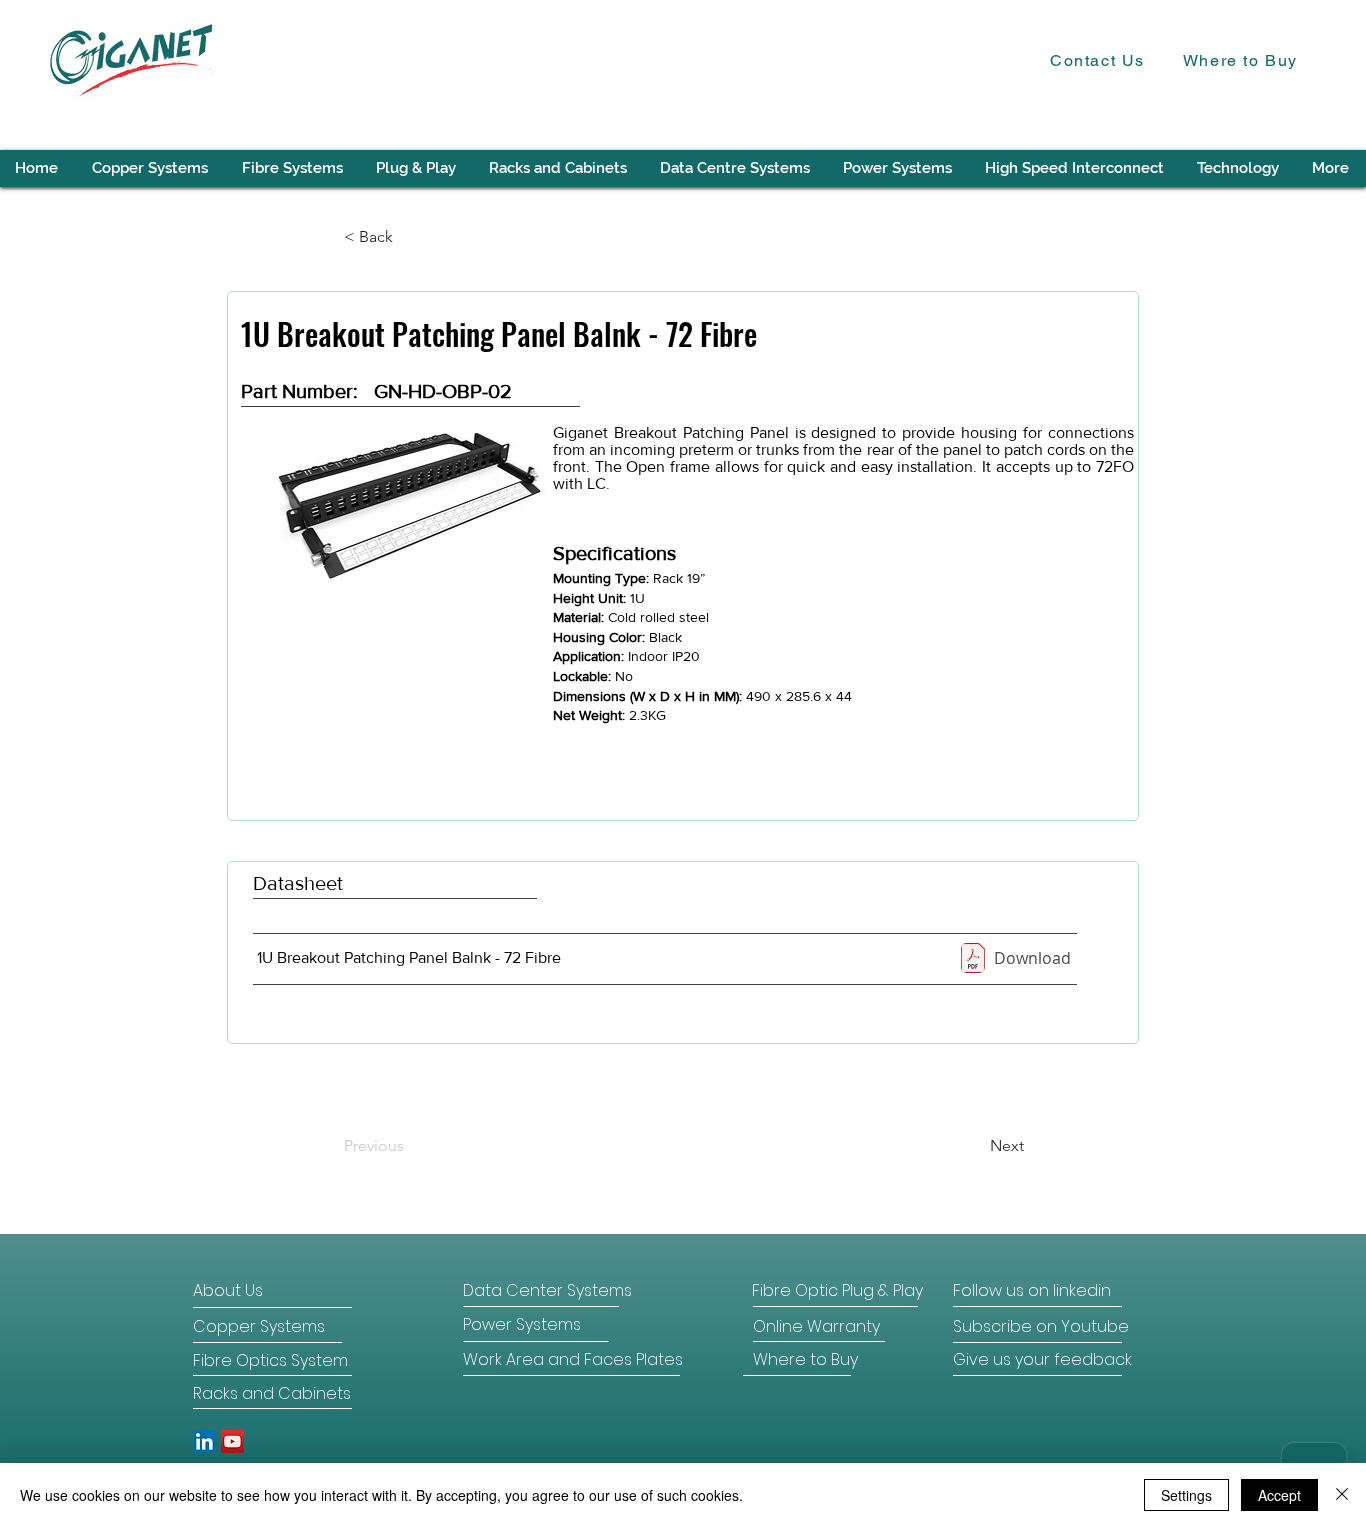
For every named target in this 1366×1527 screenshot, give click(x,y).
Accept (1279, 1495)
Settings (1186, 1495)
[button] (1238, 168)
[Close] (1342, 1495)
